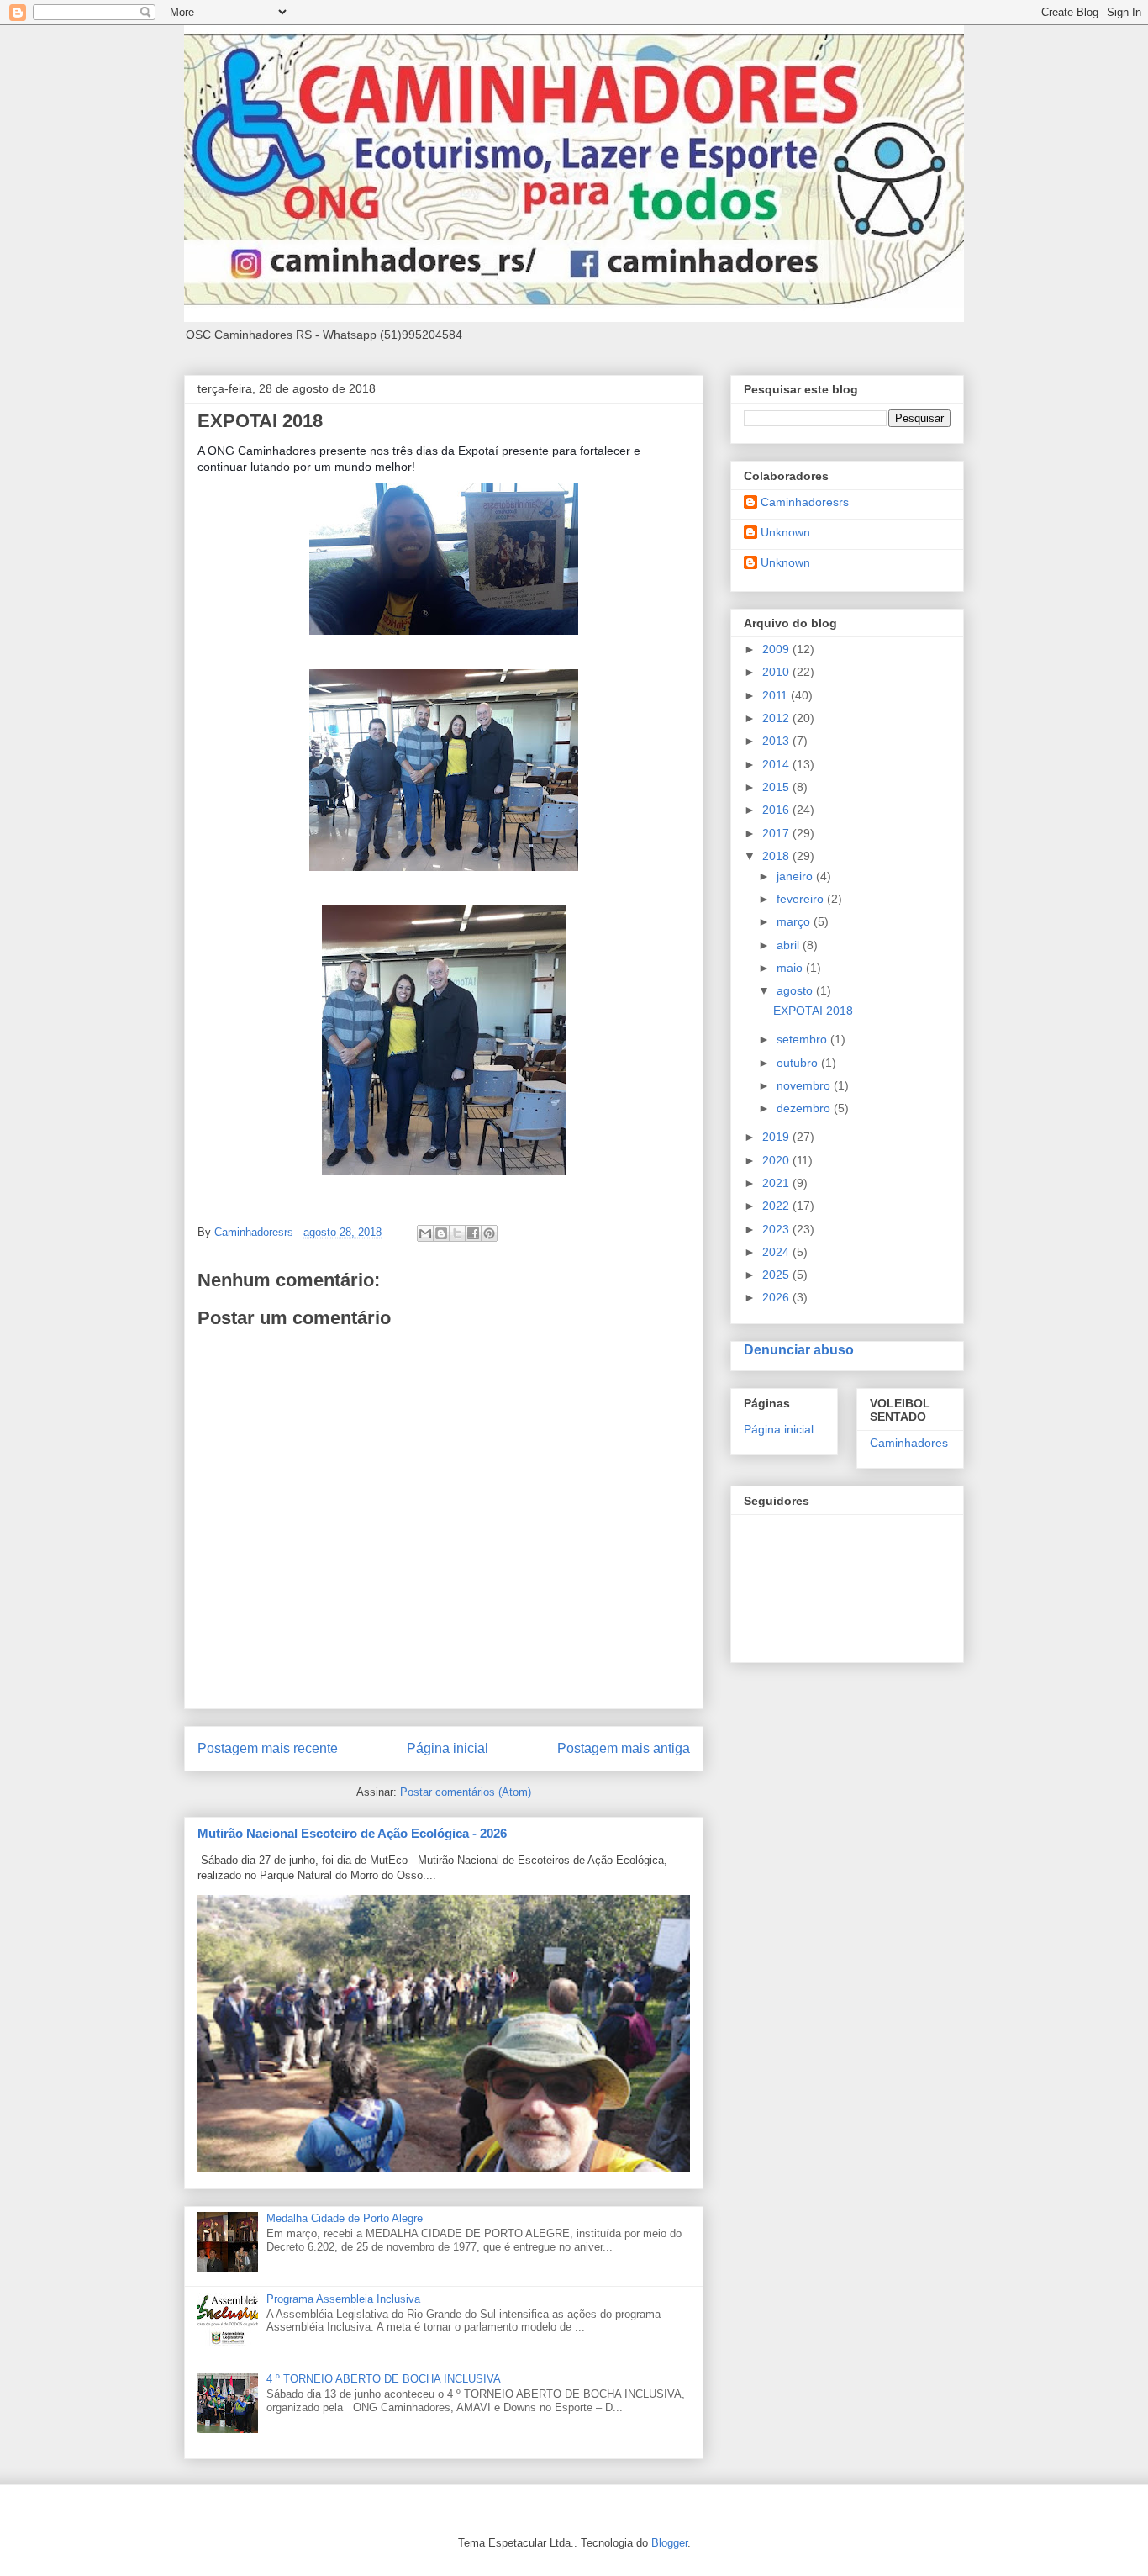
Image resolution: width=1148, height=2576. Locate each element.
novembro (805, 1085)
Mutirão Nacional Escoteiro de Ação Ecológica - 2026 (352, 1833)
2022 (777, 1206)
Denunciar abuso (799, 1349)
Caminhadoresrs (805, 502)
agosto (796, 990)
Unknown (785, 532)
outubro (799, 1063)
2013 (777, 741)
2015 (777, 787)
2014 (777, 764)
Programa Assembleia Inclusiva (343, 2299)
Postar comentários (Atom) (466, 1792)
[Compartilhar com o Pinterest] (489, 1233)
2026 (777, 1297)
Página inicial (448, 1748)
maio (791, 968)
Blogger (669, 2543)
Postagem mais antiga (624, 1748)
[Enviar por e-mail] (425, 1233)
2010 (777, 672)
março (795, 921)
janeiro (796, 876)
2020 (777, 1160)
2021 (777, 1183)
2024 (777, 1252)
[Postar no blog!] (441, 1233)
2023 (777, 1229)
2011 (777, 695)
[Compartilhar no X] (457, 1233)
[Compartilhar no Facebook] (473, 1233)
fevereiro (802, 899)
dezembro (805, 1108)
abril (790, 945)
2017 (777, 833)
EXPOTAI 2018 (813, 1011)
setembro (803, 1039)
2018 (777, 856)
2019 (777, 1137)
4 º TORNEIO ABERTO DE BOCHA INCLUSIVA (384, 2379)
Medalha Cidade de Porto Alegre (345, 2218)
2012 (777, 718)
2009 (777, 649)
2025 (777, 1275)
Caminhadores (909, 1443)
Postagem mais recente (268, 1748)
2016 (777, 810)
